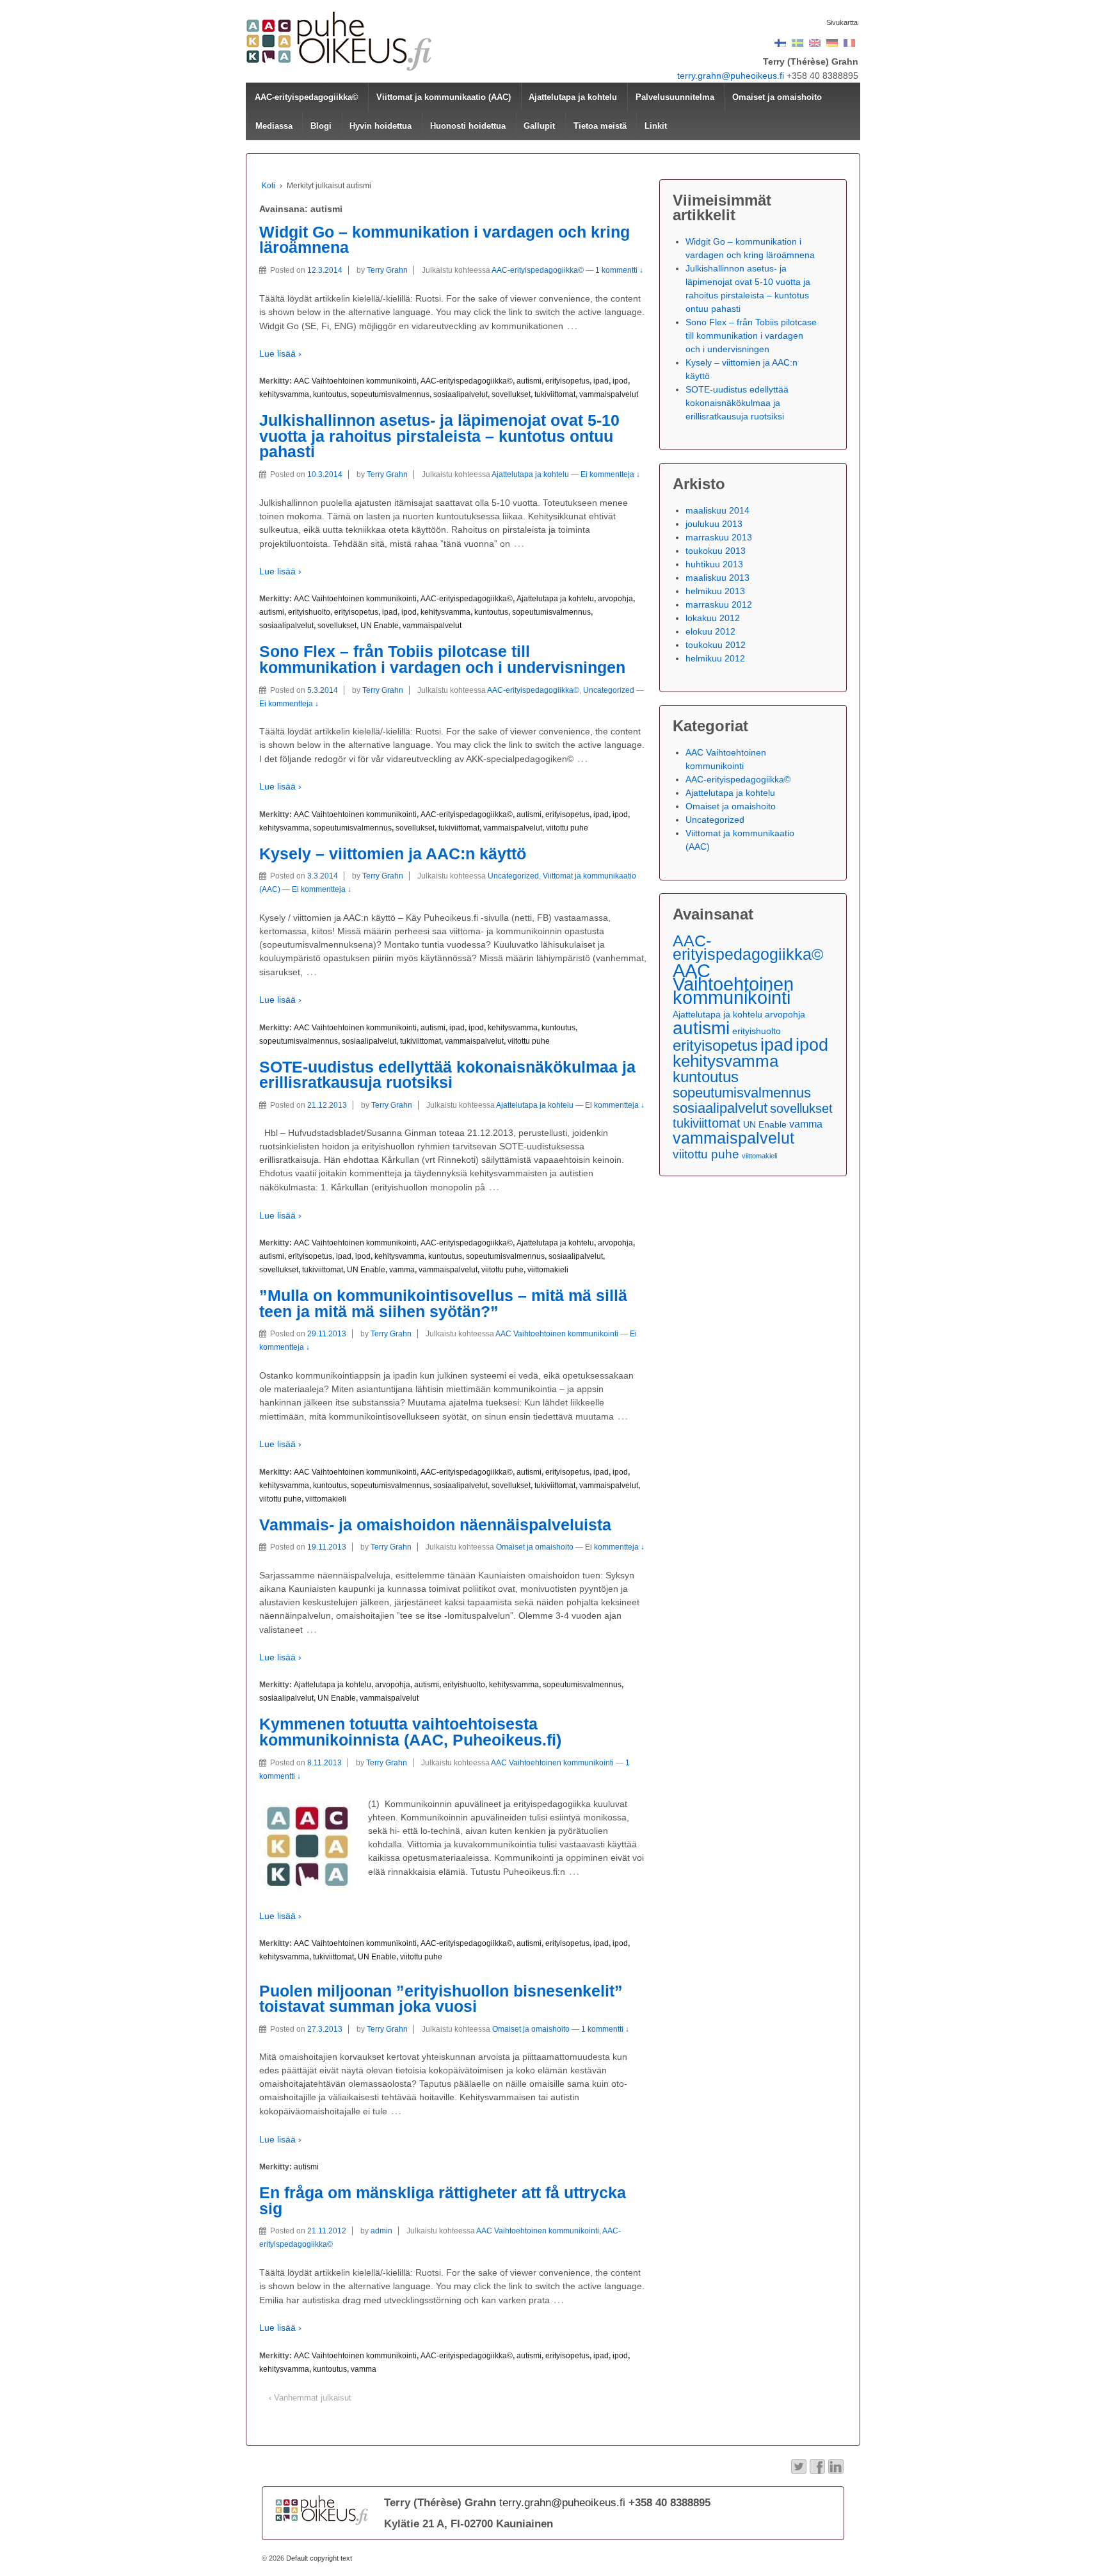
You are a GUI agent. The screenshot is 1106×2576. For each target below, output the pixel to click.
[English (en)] (815, 42)
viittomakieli (548, 1270)
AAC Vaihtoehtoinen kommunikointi (355, 381)
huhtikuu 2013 (714, 564)
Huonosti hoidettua (468, 126)
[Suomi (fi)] (780, 42)
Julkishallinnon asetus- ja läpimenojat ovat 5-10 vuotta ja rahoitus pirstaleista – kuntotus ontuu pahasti (439, 436)
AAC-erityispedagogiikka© (307, 97)
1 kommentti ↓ (619, 270)
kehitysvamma (284, 394)
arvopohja (615, 599)
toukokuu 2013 (716, 551)
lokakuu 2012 (713, 618)
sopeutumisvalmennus (390, 394)
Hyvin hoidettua (381, 126)
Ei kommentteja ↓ (610, 474)
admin (381, 2231)
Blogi (321, 126)
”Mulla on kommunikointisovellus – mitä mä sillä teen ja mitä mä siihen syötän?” (443, 1304)
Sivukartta (842, 22)
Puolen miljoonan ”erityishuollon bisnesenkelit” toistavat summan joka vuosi (441, 1999)
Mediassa (274, 126)
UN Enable (380, 626)
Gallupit (539, 126)
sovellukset (511, 394)
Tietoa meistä (600, 126)
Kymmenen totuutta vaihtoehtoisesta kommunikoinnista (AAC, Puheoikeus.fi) (410, 1732)
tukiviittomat (555, 394)
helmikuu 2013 (715, 591)
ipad (601, 381)
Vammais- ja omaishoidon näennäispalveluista (435, 1525)
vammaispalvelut (609, 394)
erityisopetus (567, 381)
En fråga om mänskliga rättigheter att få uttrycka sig (443, 2201)
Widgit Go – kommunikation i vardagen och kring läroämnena (445, 240)
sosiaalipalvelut (461, 394)
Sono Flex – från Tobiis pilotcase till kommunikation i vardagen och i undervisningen (442, 660)
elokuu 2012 (710, 631)
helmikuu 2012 (715, 658)
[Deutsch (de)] (832, 42)
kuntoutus (330, 394)
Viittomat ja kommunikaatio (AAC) (444, 97)
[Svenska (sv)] (797, 42)
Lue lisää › (280, 353)
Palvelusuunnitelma (675, 97)
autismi (529, 381)
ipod (620, 381)
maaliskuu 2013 (717, 578)
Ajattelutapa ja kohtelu (573, 97)
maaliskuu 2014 (717, 510)
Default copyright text (318, 2558)
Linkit (656, 126)
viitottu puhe (567, 828)
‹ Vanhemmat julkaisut (310, 2398)
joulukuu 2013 (714, 524)
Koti (268, 186)
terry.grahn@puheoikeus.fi (731, 76)
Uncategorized (609, 690)
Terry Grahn (387, 270)
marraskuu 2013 (719, 537)
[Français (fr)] (849, 42)
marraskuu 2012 (719, 604)
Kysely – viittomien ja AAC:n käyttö (393, 854)
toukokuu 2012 (716, 645)
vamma (402, 1270)
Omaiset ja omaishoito (777, 97)
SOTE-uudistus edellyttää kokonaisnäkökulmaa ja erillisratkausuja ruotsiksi (447, 1075)
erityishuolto (309, 612)
